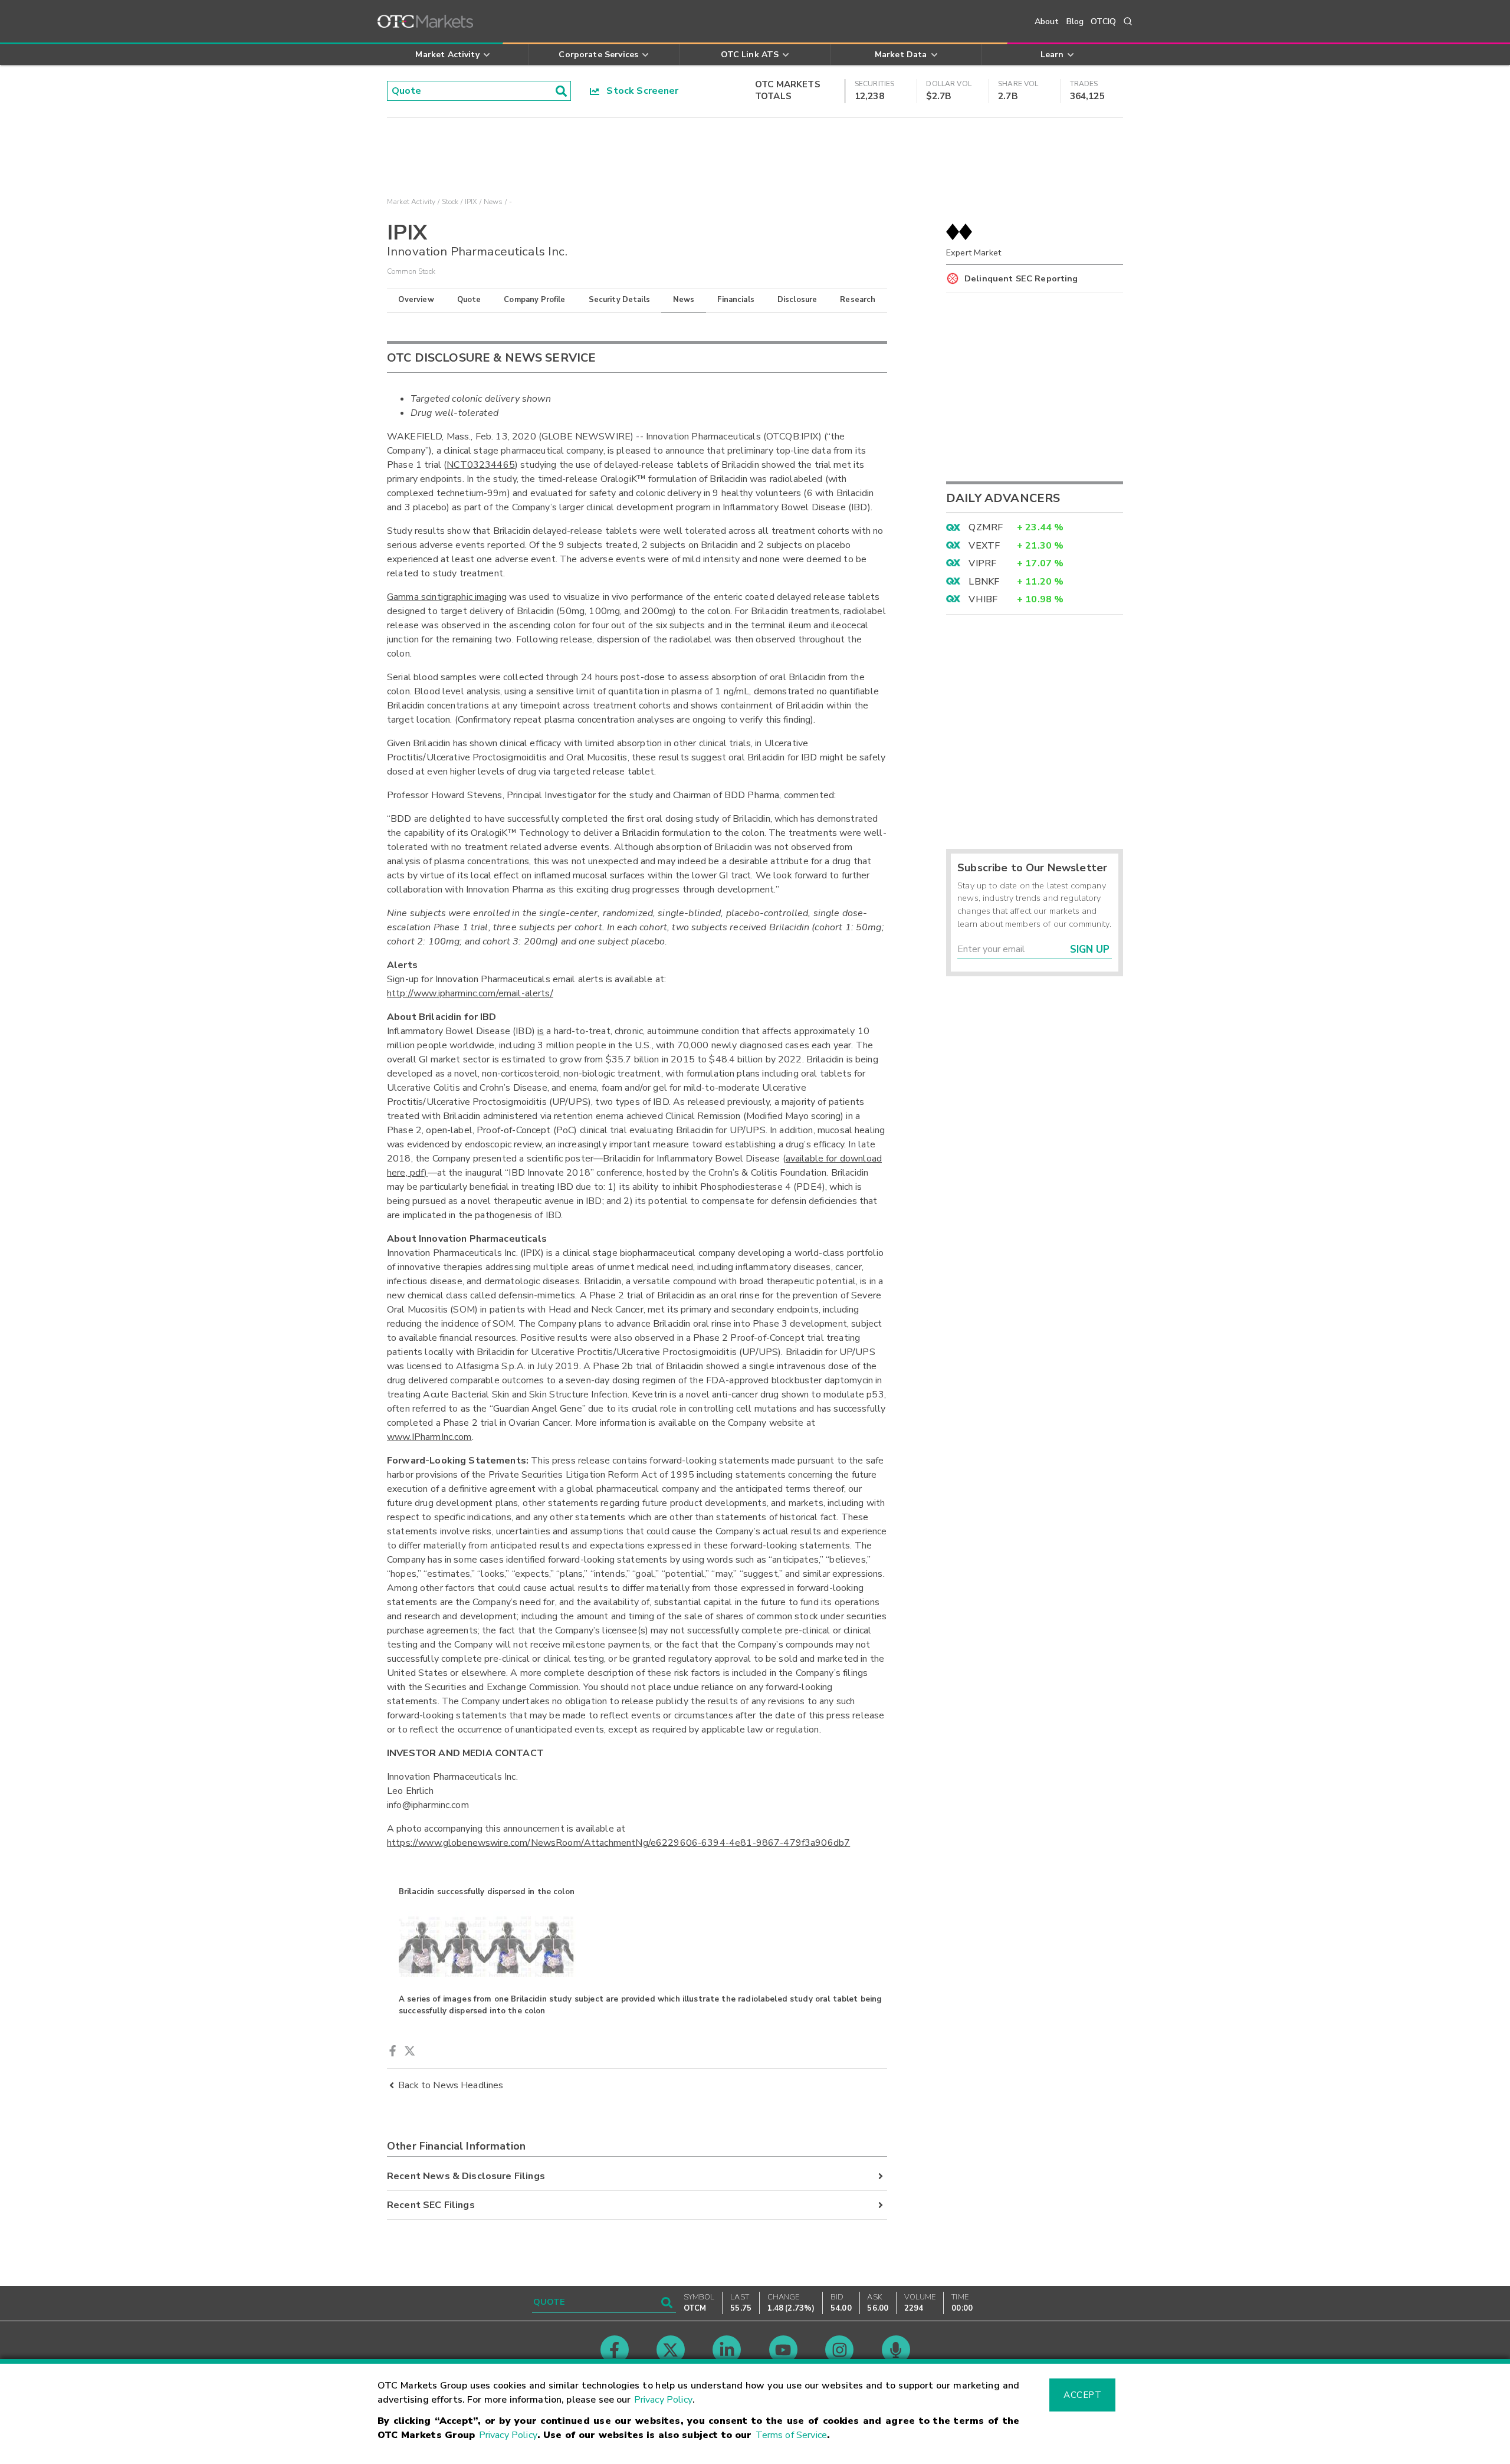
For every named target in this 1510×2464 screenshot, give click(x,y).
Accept (1082, 2395)
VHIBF (983, 599)
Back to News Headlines (451, 2085)
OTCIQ (1103, 22)
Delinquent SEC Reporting (1021, 278)
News (684, 300)
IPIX (471, 202)
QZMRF (986, 527)
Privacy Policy (663, 2400)
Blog (1075, 22)
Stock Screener (639, 91)
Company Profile (534, 300)
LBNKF (984, 582)
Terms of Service (791, 2435)
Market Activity (411, 202)
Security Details (619, 300)
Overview (416, 300)
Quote (469, 300)
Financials (736, 300)
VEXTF (984, 546)
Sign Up (1090, 949)
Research (858, 300)
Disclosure (797, 300)
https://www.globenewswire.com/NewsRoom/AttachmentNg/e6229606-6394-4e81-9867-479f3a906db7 (618, 1843)
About (1047, 22)
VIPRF (982, 563)
